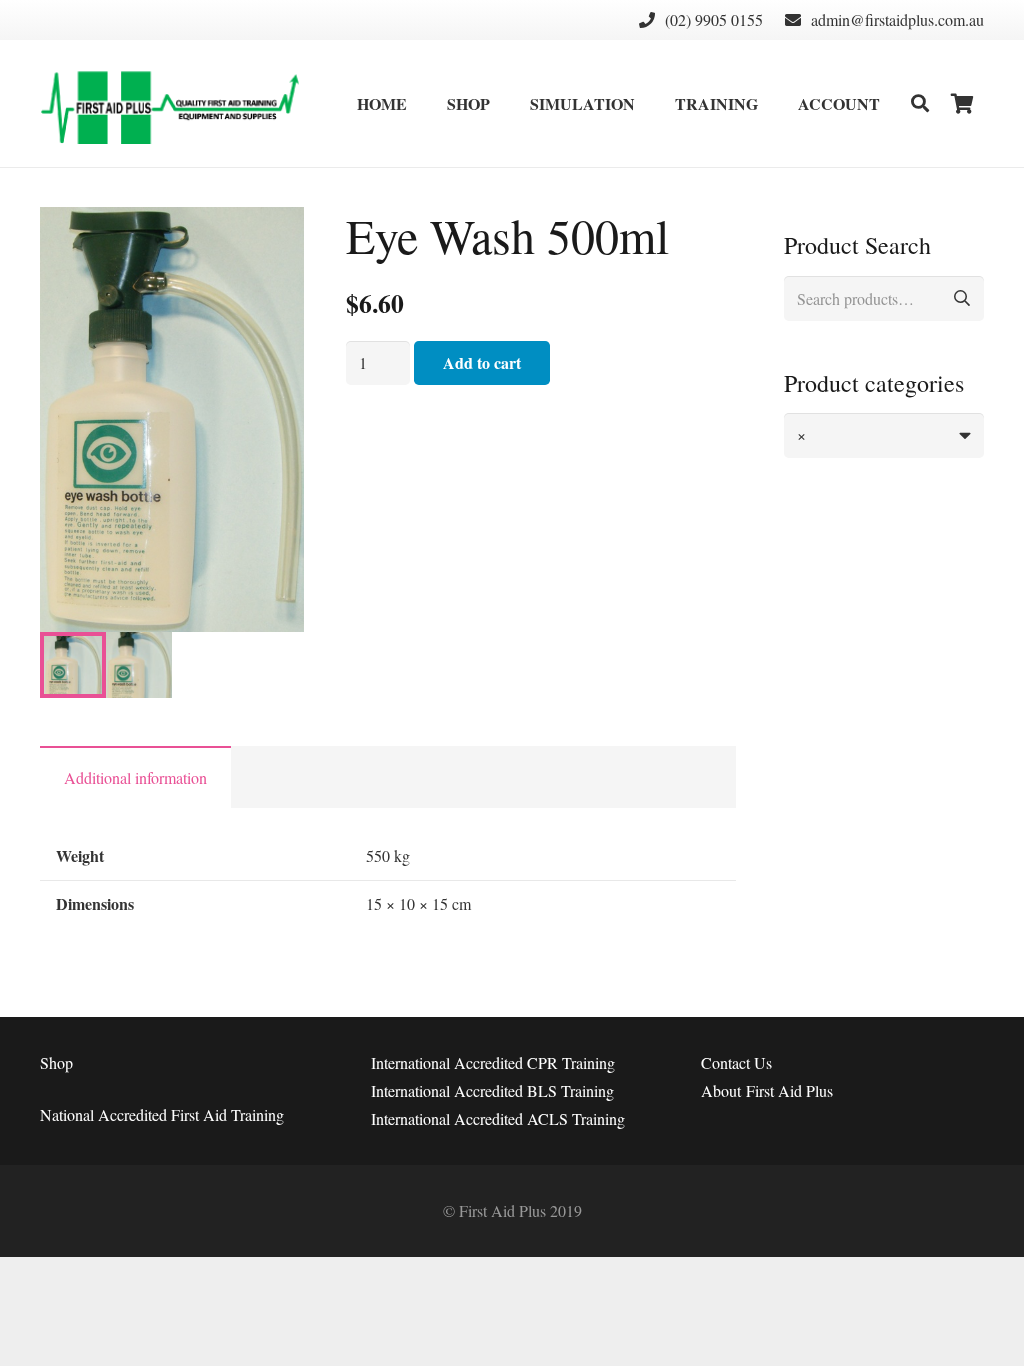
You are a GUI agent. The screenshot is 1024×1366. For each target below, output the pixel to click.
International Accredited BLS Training (492, 1090)
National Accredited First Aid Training (162, 1114)
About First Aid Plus (767, 1090)
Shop (56, 1062)
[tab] (135, 777)
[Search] (920, 103)
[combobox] (884, 435)
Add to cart (482, 362)
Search (961, 298)
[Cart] (962, 103)
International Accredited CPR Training (493, 1062)
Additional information (135, 777)
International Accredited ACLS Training (498, 1118)
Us (736, 1062)
